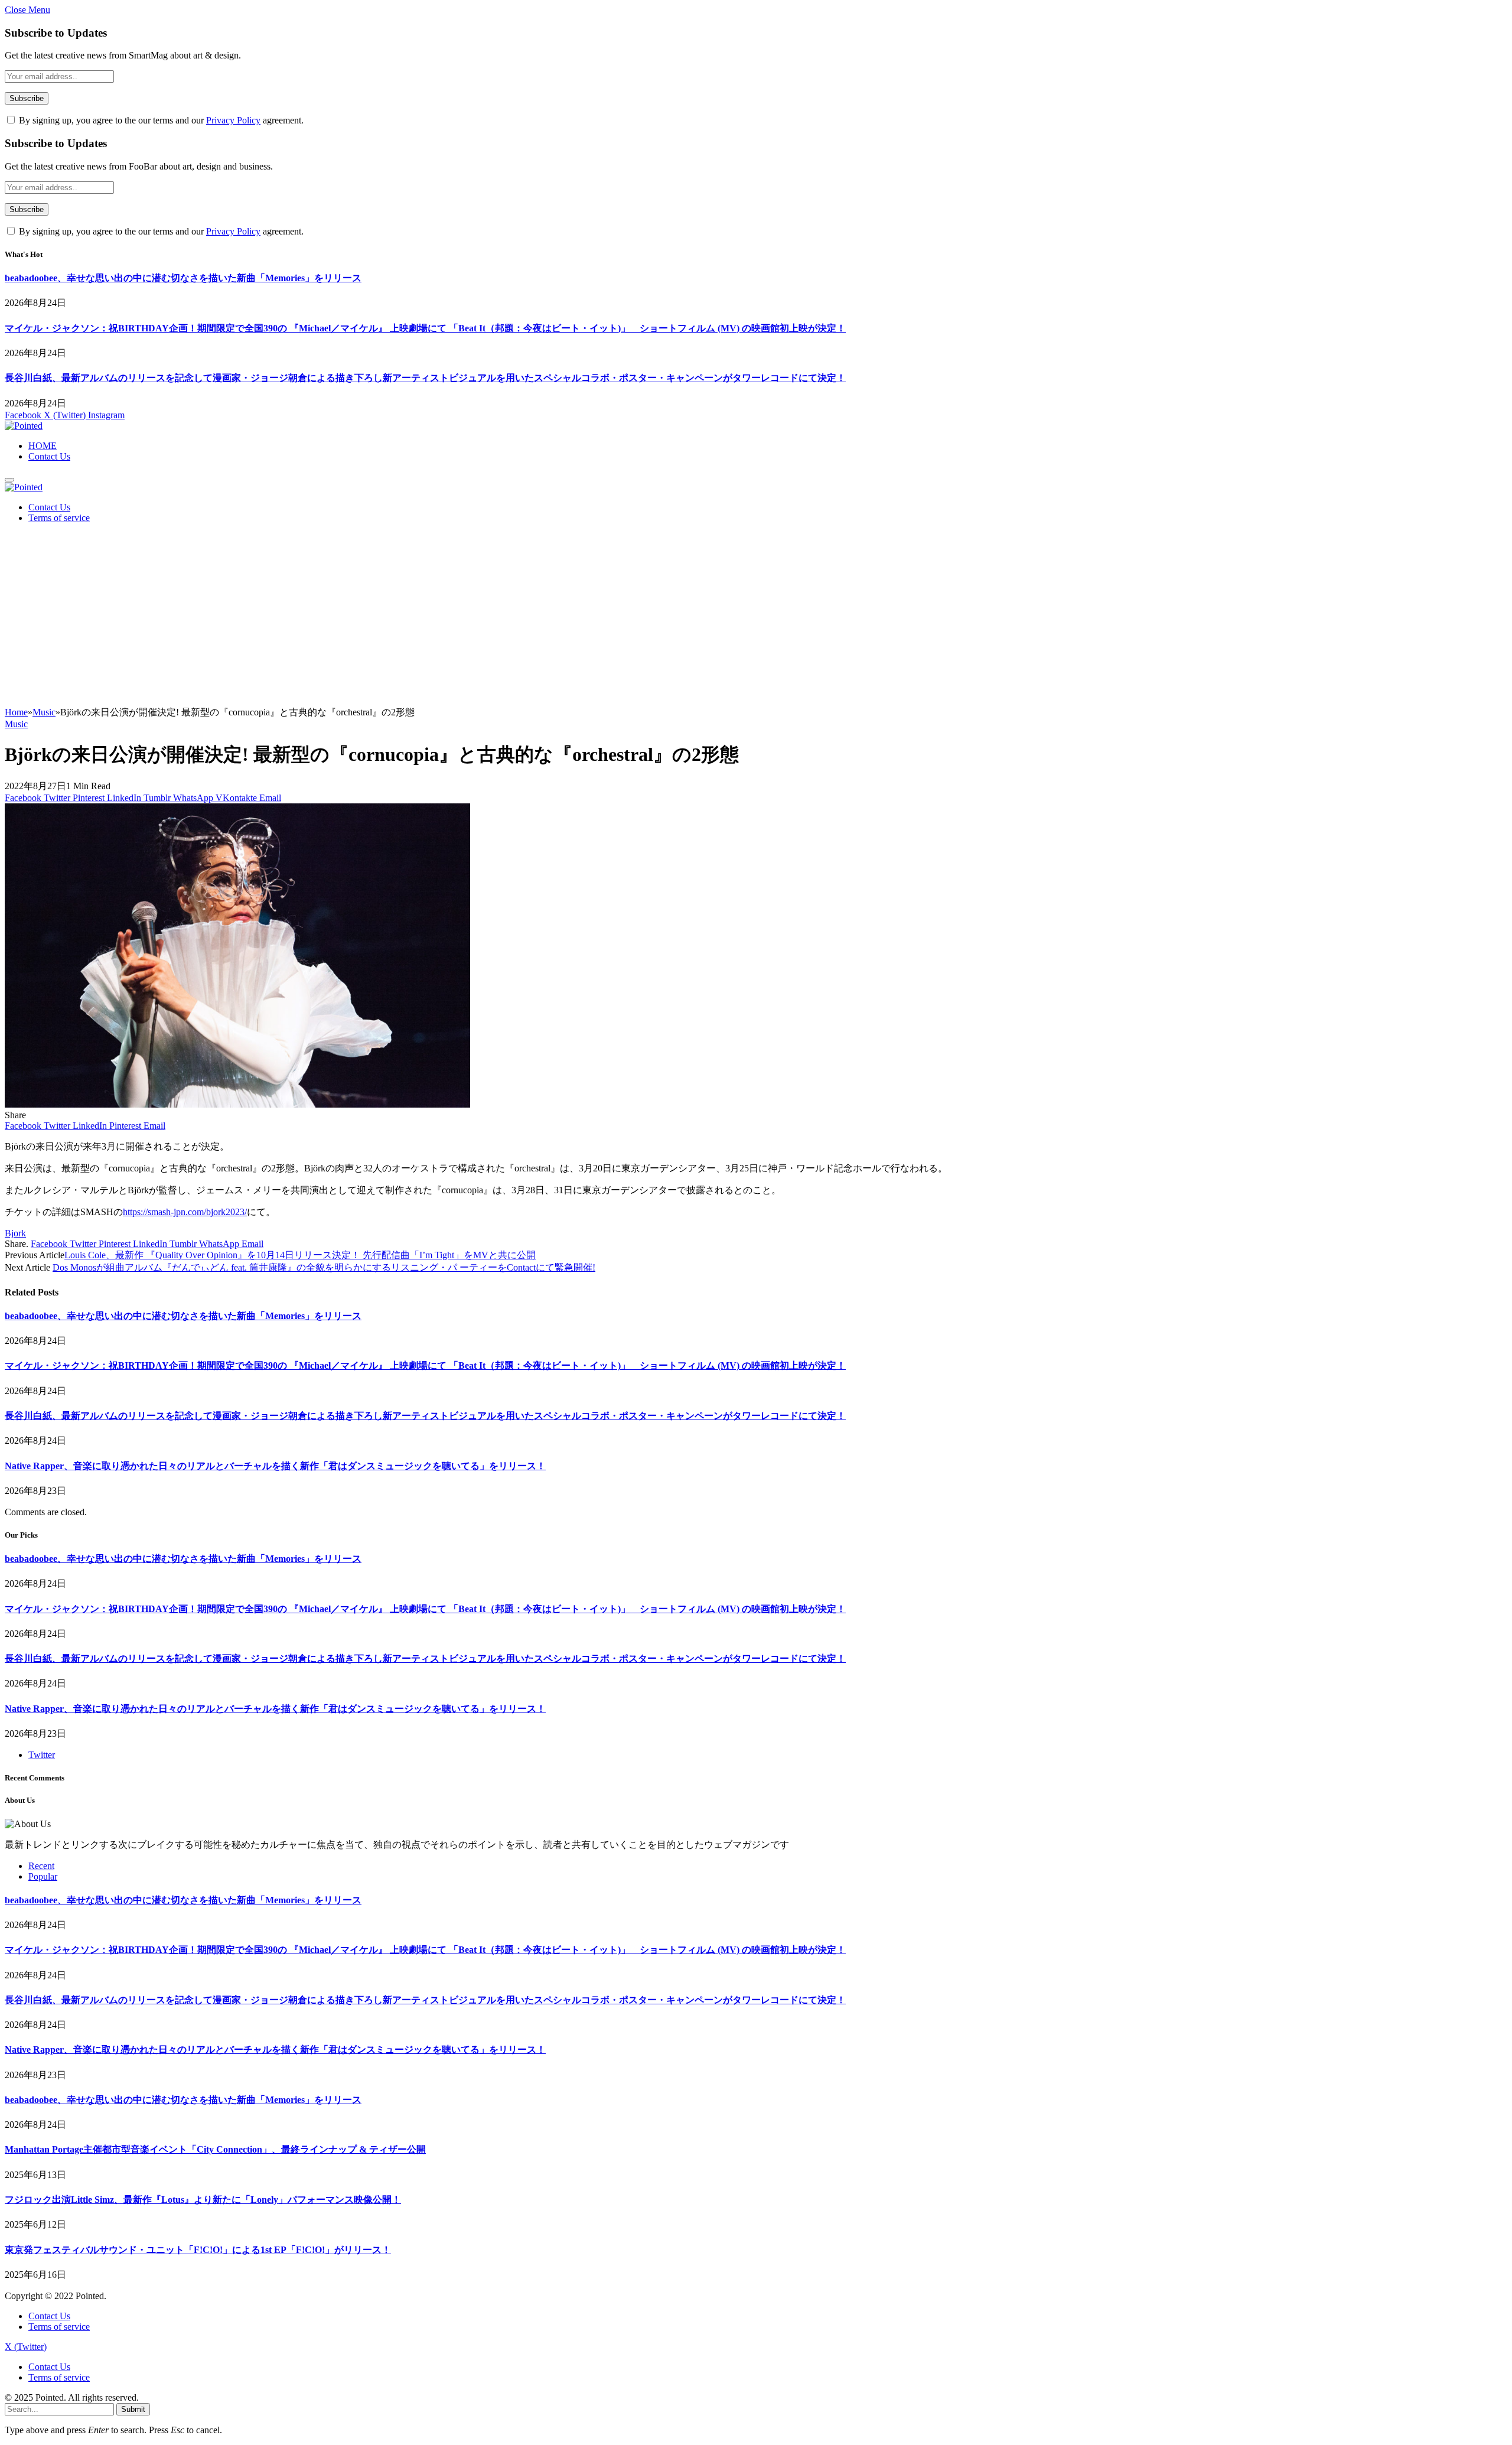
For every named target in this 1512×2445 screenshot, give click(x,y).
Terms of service (59, 518)
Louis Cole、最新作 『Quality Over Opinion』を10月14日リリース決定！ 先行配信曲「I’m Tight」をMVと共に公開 (300, 1255)
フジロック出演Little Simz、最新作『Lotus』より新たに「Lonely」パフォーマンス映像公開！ (203, 2200)
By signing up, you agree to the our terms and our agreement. (160, 120)
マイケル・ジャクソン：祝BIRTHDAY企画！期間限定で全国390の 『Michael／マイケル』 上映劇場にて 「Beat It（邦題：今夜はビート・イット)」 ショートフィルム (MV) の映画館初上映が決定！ (425, 328)
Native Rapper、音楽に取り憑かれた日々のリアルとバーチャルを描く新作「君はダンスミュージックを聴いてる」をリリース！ (275, 1466)
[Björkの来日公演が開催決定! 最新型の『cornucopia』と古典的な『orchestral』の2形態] (237, 1104)
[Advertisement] (756, 618)
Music (16, 724)
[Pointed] (24, 426)
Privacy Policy (233, 120)
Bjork (15, 1233)
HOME (43, 446)
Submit (133, 2409)
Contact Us (49, 456)
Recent (41, 1866)
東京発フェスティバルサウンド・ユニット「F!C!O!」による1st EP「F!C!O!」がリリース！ (198, 2250)
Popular (43, 1876)
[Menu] (9, 480)
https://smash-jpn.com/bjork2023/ (185, 1212)
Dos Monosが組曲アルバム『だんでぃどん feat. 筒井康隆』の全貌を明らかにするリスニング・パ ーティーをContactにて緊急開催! (324, 1267)
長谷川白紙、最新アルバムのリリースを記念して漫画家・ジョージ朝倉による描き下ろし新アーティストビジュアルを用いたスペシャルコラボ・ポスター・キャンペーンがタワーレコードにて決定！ (425, 378)
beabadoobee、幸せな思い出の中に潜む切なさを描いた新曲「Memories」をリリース (183, 278)
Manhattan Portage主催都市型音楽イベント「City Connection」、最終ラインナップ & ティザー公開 (215, 2149)
